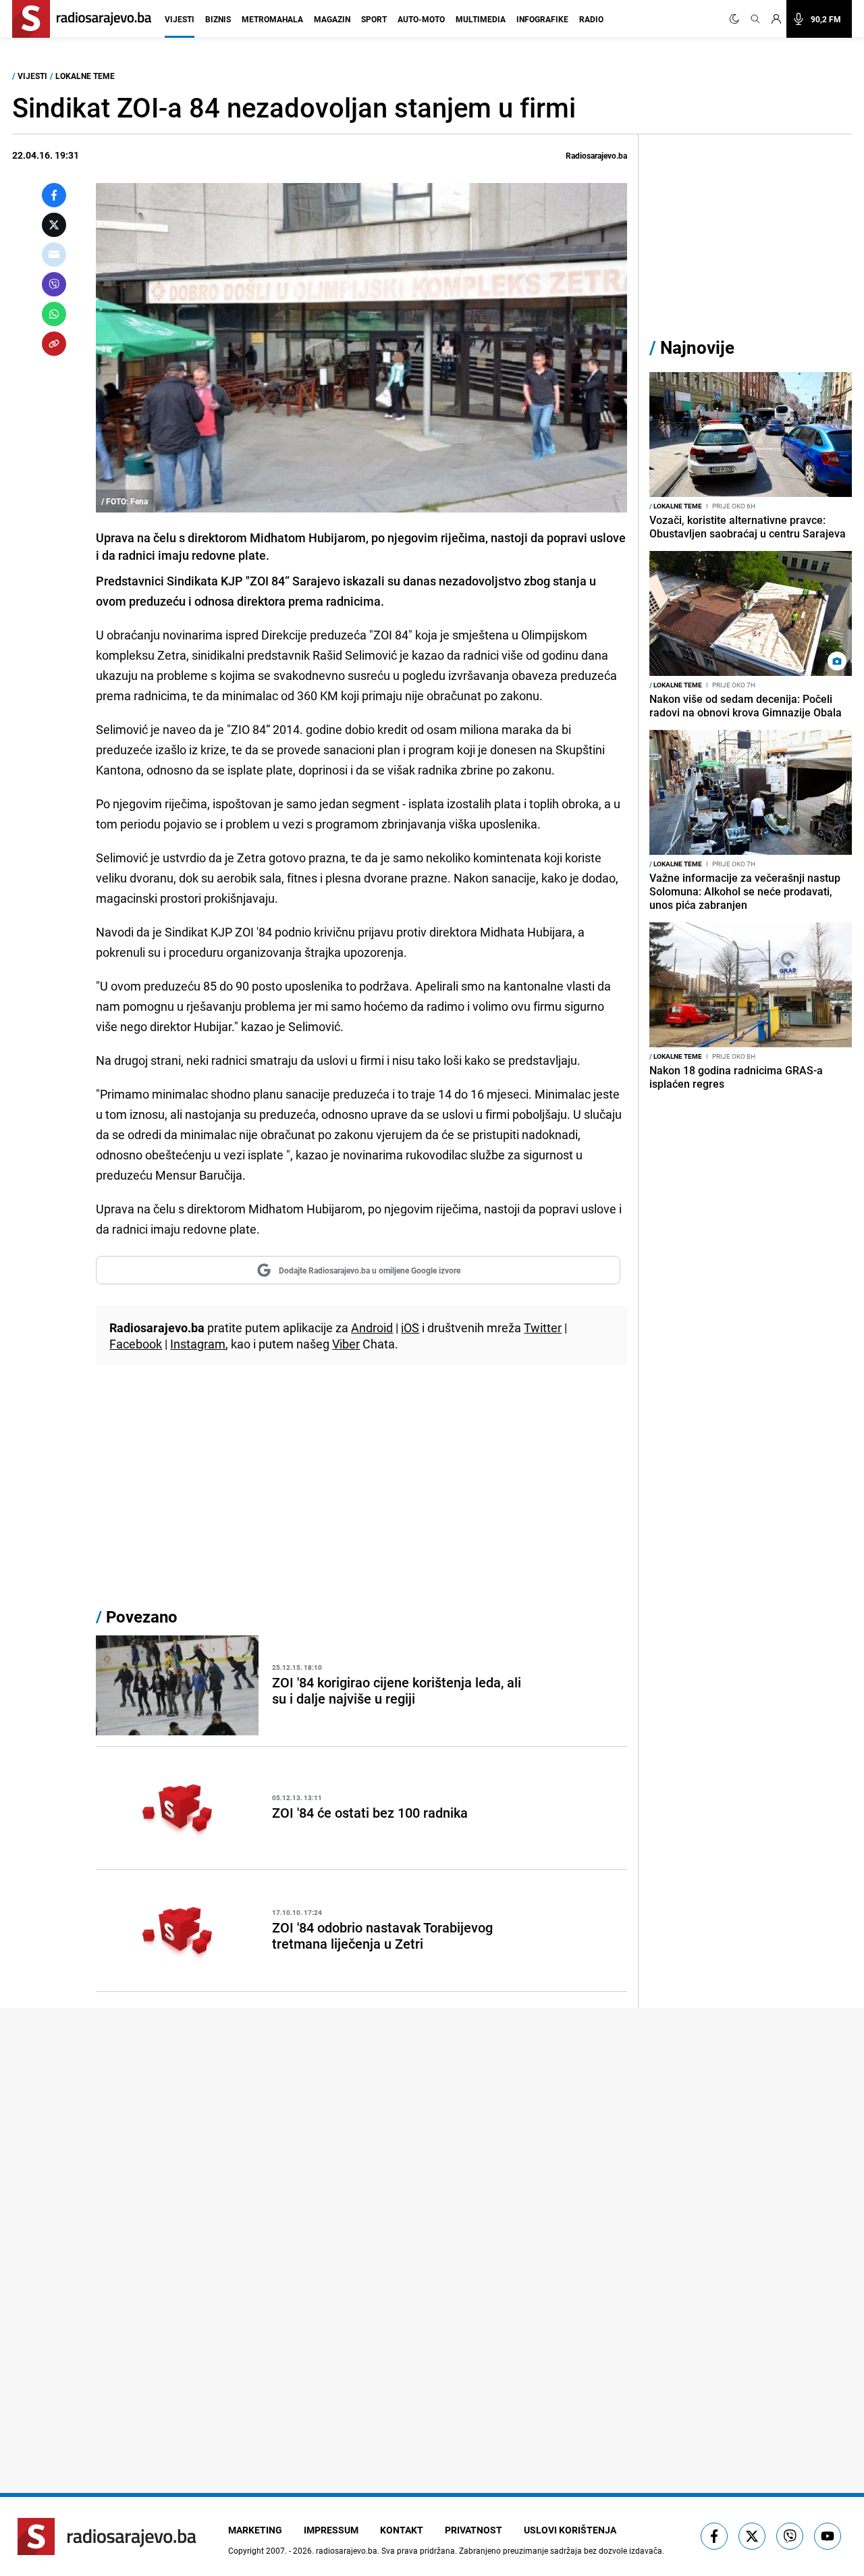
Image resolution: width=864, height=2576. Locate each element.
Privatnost (474, 2530)
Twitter (543, 1328)
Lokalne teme (85, 76)
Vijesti (180, 19)
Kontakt (402, 2530)
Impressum (331, 2530)
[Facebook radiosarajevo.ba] (714, 2536)
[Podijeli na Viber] (54, 284)
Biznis (218, 19)
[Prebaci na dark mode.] (737, 19)
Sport (374, 19)
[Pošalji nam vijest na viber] (790, 2536)
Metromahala (272, 19)
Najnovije (697, 347)
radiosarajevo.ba (347, 2550)
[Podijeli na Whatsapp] (54, 314)
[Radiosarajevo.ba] (107, 2536)
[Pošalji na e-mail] (54, 255)
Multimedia (481, 19)
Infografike (542, 19)
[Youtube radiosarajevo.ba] (828, 2536)
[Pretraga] (755, 19)
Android (372, 1328)
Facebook (136, 1344)
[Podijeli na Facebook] (54, 195)
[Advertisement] (361, 1490)
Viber (346, 1344)
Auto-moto (421, 19)
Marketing (255, 2530)
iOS (410, 1328)
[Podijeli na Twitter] (54, 225)
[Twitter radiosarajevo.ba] (752, 2536)
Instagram (198, 1344)
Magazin (332, 19)
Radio (591, 19)
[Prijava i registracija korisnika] (776, 19)
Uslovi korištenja (570, 2530)
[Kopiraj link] (54, 344)
